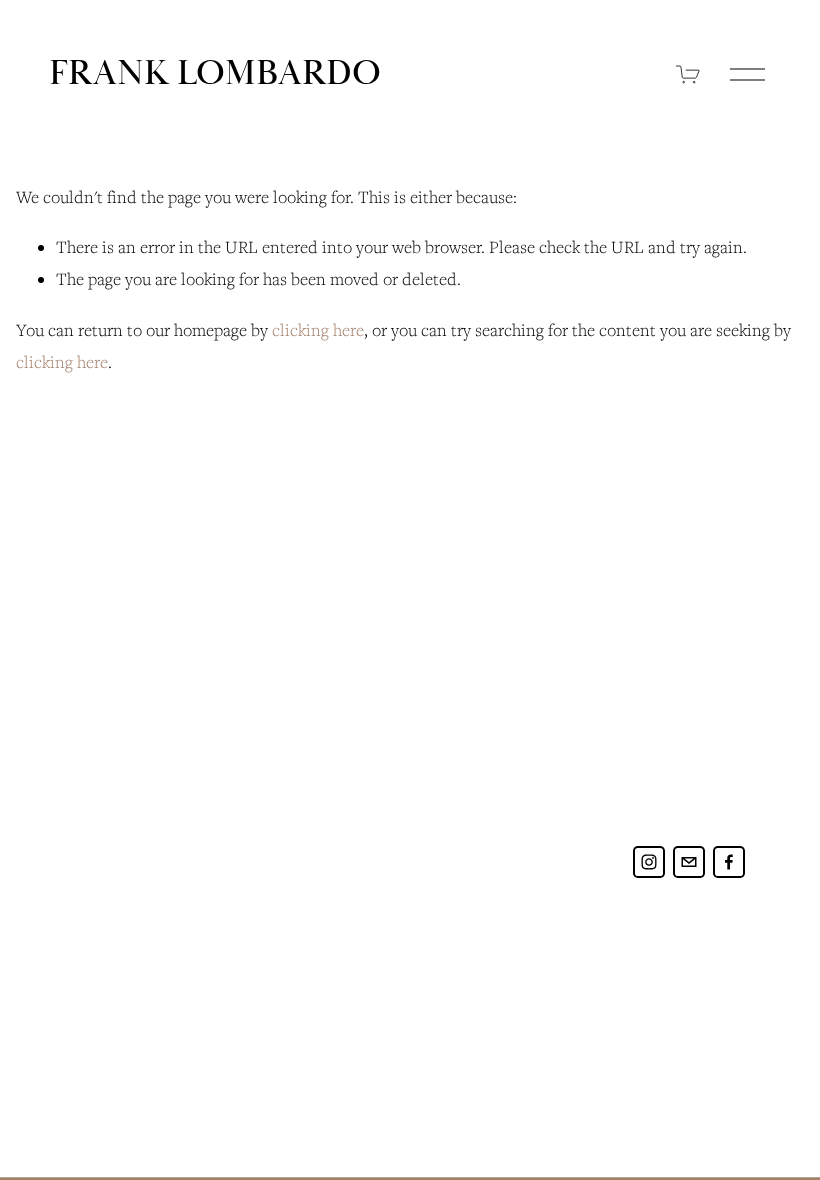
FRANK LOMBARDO (215, 73)
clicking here (318, 330)
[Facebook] (729, 862)
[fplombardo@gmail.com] (689, 862)
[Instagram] (649, 862)
